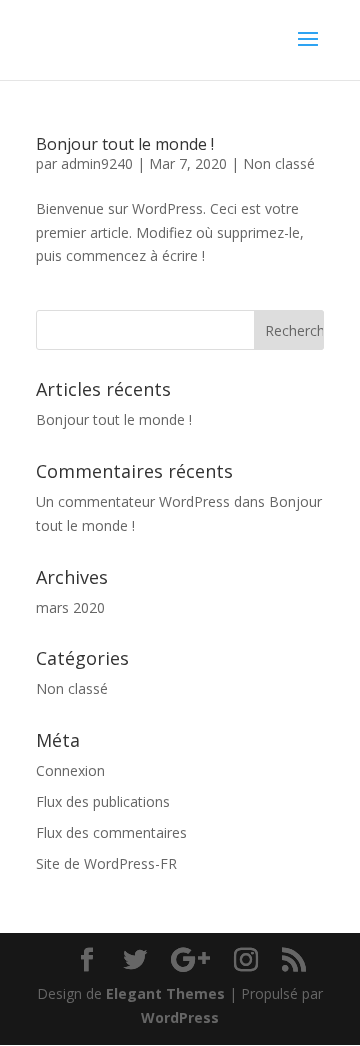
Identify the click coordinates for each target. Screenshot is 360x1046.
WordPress (180, 1017)
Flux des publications (103, 801)
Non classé (279, 163)
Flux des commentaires (111, 832)
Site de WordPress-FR (106, 863)
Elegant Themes (165, 993)
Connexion (70, 770)
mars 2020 (70, 607)
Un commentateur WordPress (133, 501)
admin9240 (97, 163)
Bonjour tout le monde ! (125, 144)
